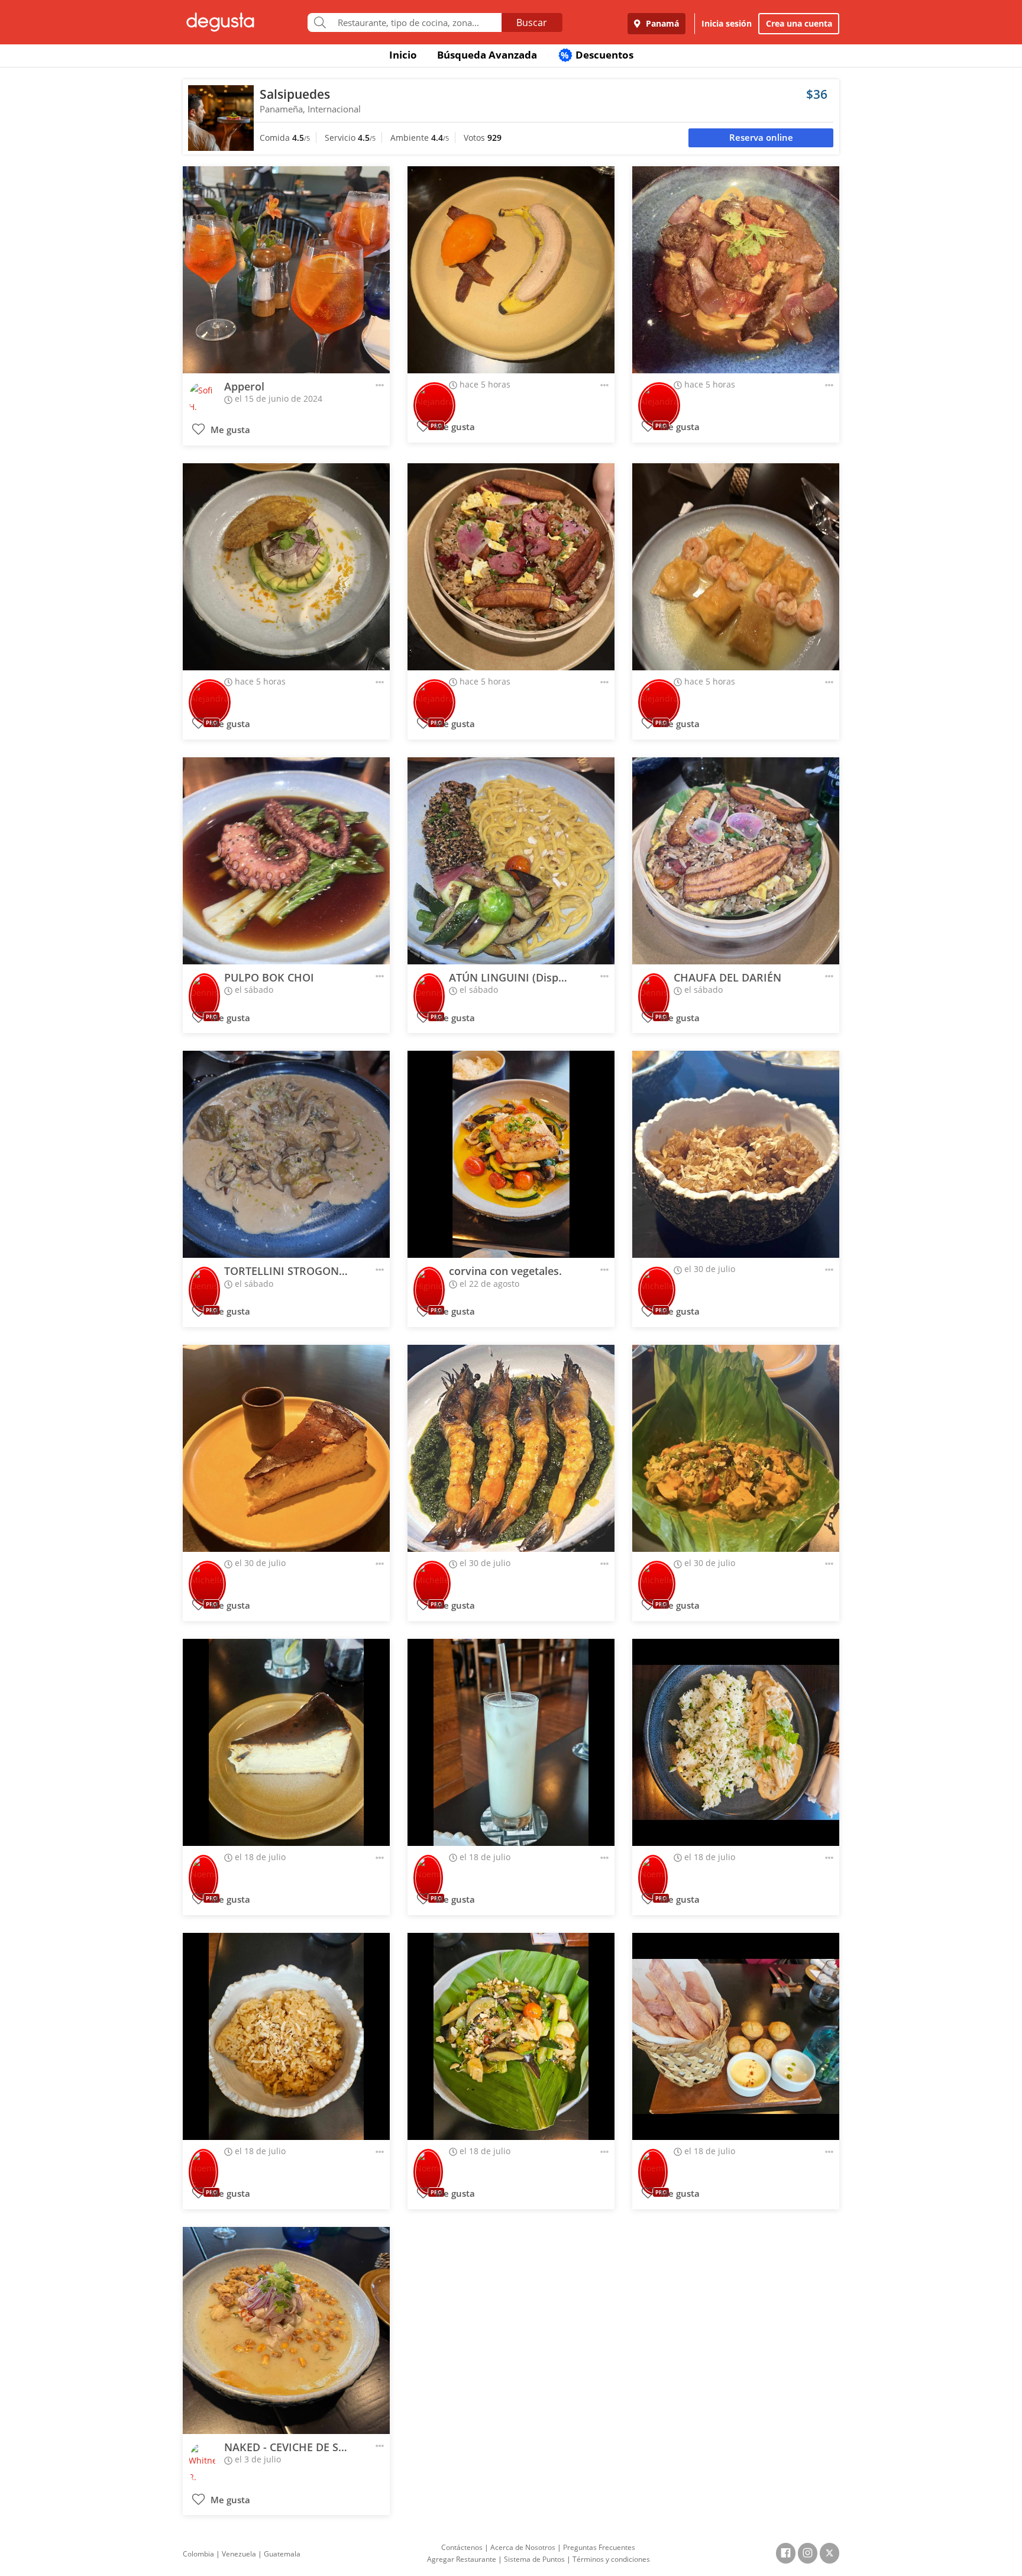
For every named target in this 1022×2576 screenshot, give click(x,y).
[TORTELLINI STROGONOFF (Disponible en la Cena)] (286, 1154)
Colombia (198, 2554)
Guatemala (282, 2554)
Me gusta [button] (229, 430)
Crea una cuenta (799, 23)
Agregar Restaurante (462, 2559)
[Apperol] (286, 270)
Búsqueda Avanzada (487, 55)
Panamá (661, 23)
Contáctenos (462, 2547)
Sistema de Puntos (534, 2559)
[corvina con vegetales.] (511, 1154)
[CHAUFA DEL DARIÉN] (736, 861)
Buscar (532, 22)
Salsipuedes (295, 94)
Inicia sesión (727, 23)
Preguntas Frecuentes (599, 2547)
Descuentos (597, 55)
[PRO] (434, 397)
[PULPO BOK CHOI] (286, 861)
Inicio (403, 55)
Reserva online (761, 138)
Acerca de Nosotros (523, 2547)
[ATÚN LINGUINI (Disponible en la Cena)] (511, 861)
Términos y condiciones (611, 2559)
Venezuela (239, 2554)
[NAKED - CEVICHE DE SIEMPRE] (286, 2330)
